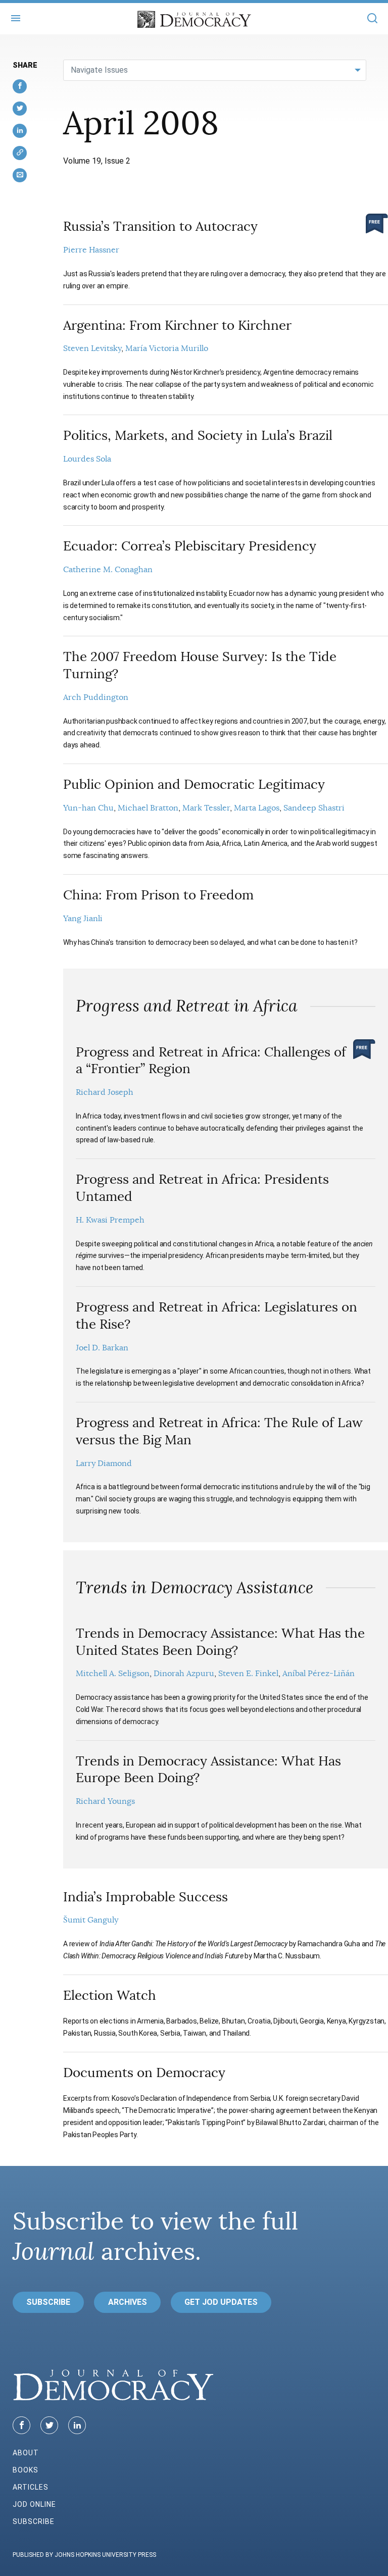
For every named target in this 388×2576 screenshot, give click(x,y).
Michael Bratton (148, 808)
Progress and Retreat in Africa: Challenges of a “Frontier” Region (211, 1061)
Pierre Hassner (91, 250)
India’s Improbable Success (145, 1897)
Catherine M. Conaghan (108, 570)
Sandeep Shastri (314, 808)
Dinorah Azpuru (184, 1674)
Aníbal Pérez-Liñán (319, 1674)
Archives (128, 2302)
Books (26, 2470)
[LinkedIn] (77, 2425)
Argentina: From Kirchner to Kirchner (177, 325)
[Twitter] (49, 2425)
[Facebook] (21, 2425)
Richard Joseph (105, 1092)
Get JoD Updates (221, 2302)
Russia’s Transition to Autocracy (160, 226)
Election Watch (110, 1996)
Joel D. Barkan (102, 1348)
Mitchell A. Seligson (113, 1674)
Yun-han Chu (88, 808)
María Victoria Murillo (167, 348)
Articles (31, 2487)
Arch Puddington (96, 697)
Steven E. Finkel (248, 1674)
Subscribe (48, 2302)
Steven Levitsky (92, 348)
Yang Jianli (83, 919)
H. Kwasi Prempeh (110, 1220)
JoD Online (34, 2504)
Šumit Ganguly (91, 1920)
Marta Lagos (257, 808)
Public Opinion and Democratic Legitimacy (194, 785)
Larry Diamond (104, 1463)
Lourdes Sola (87, 459)
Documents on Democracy (144, 2073)
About (26, 2453)
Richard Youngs (105, 1801)
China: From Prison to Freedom (158, 895)
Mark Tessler (206, 808)
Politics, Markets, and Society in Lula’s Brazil (198, 436)
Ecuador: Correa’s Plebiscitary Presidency (190, 546)
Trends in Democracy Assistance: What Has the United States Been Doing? (220, 1642)
